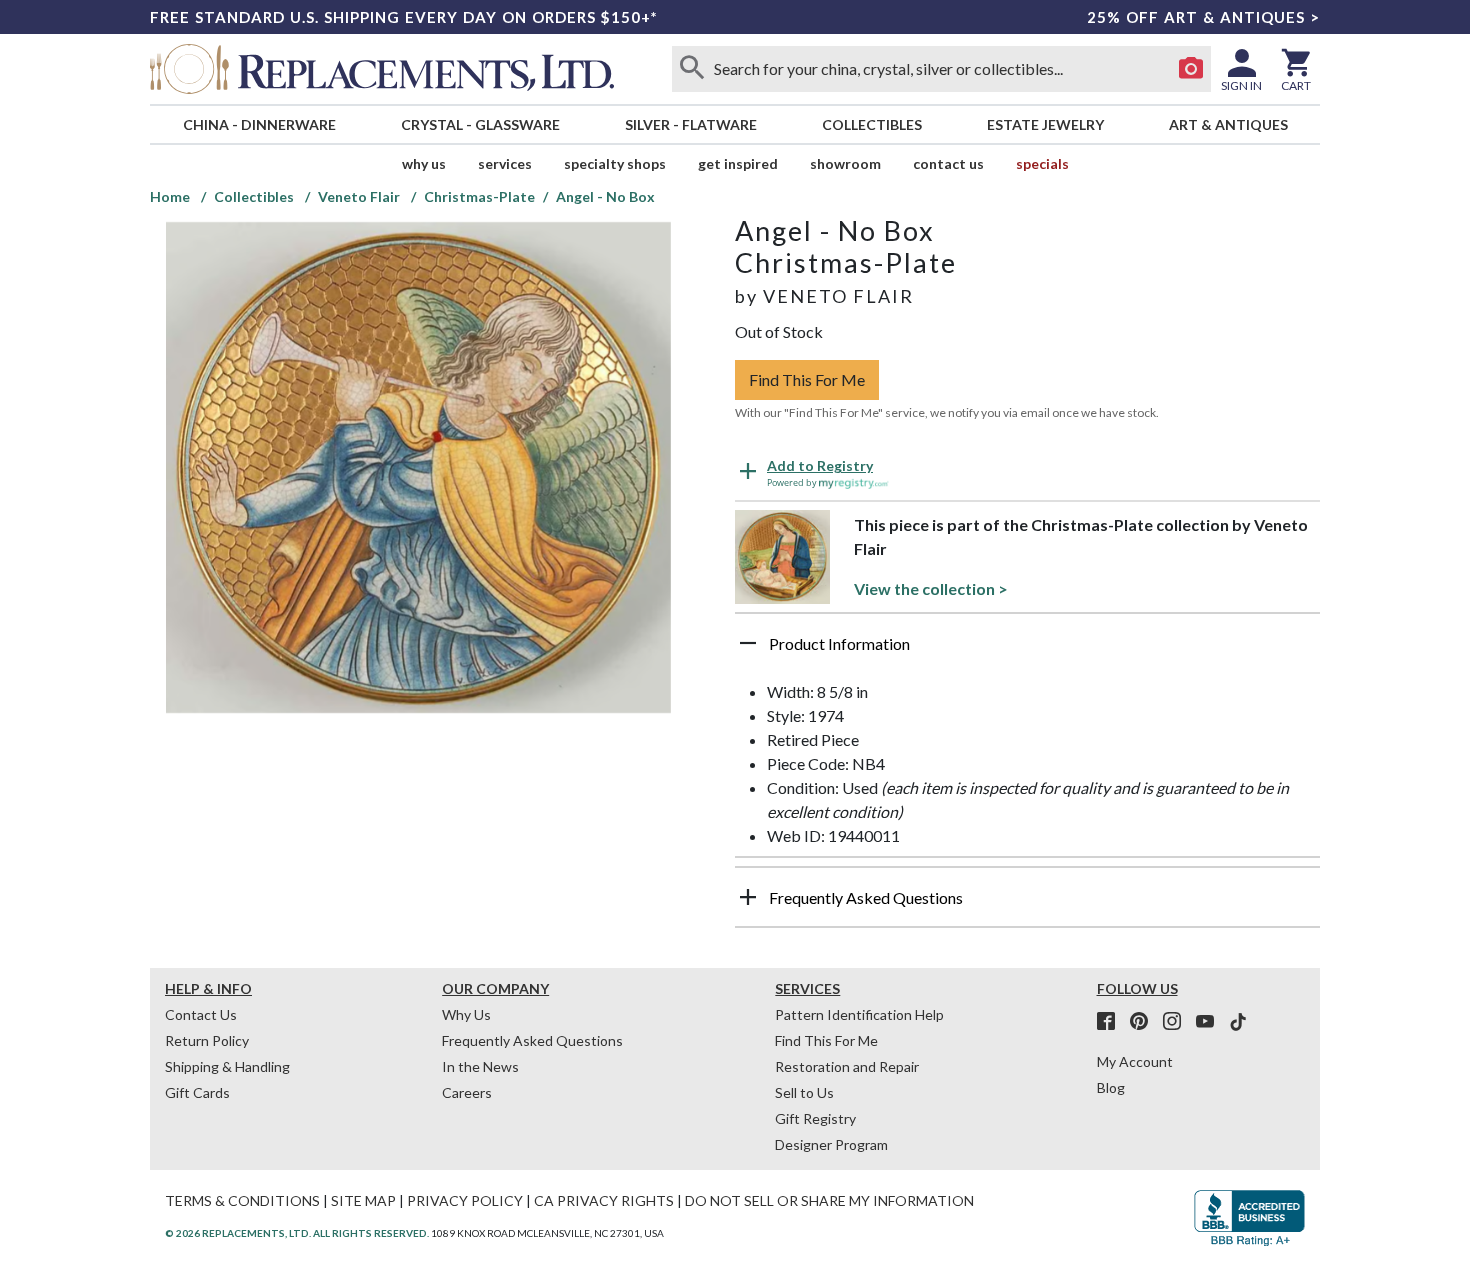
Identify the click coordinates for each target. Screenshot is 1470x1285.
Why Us (466, 1014)
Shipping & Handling (227, 1066)
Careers (467, 1092)
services (505, 163)
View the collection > (931, 588)
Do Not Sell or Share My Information (829, 1200)
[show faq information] (748, 897)
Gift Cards (197, 1092)
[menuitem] (259, 124)
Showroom (845, 163)
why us (424, 163)
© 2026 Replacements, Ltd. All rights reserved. (297, 1233)
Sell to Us (804, 1092)
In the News (480, 1066)
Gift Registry (815, 1118)
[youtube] (1211, 1022)
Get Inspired (738, 163)
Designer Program (831, 1144)
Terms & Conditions (242, 1200)
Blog (1111, 1087)
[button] (1027, 651)
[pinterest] (1145, 1022)
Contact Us (948, 163)
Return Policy (207, 1040)
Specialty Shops (615, 163)
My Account (1135, 1061)
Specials (1042, 163)
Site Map (363, 1200)
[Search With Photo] (1191, 69)
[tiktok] (1238, 1022)
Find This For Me (807, 379)
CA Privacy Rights (604, 1200)
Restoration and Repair (847, 1066)
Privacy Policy (465, 1200)
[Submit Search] (692, 69)
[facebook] (1112, 1022)
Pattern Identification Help (859, 1014)
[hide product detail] (748, 643)
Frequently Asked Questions (532, 1040)
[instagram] (1178, 1022)
